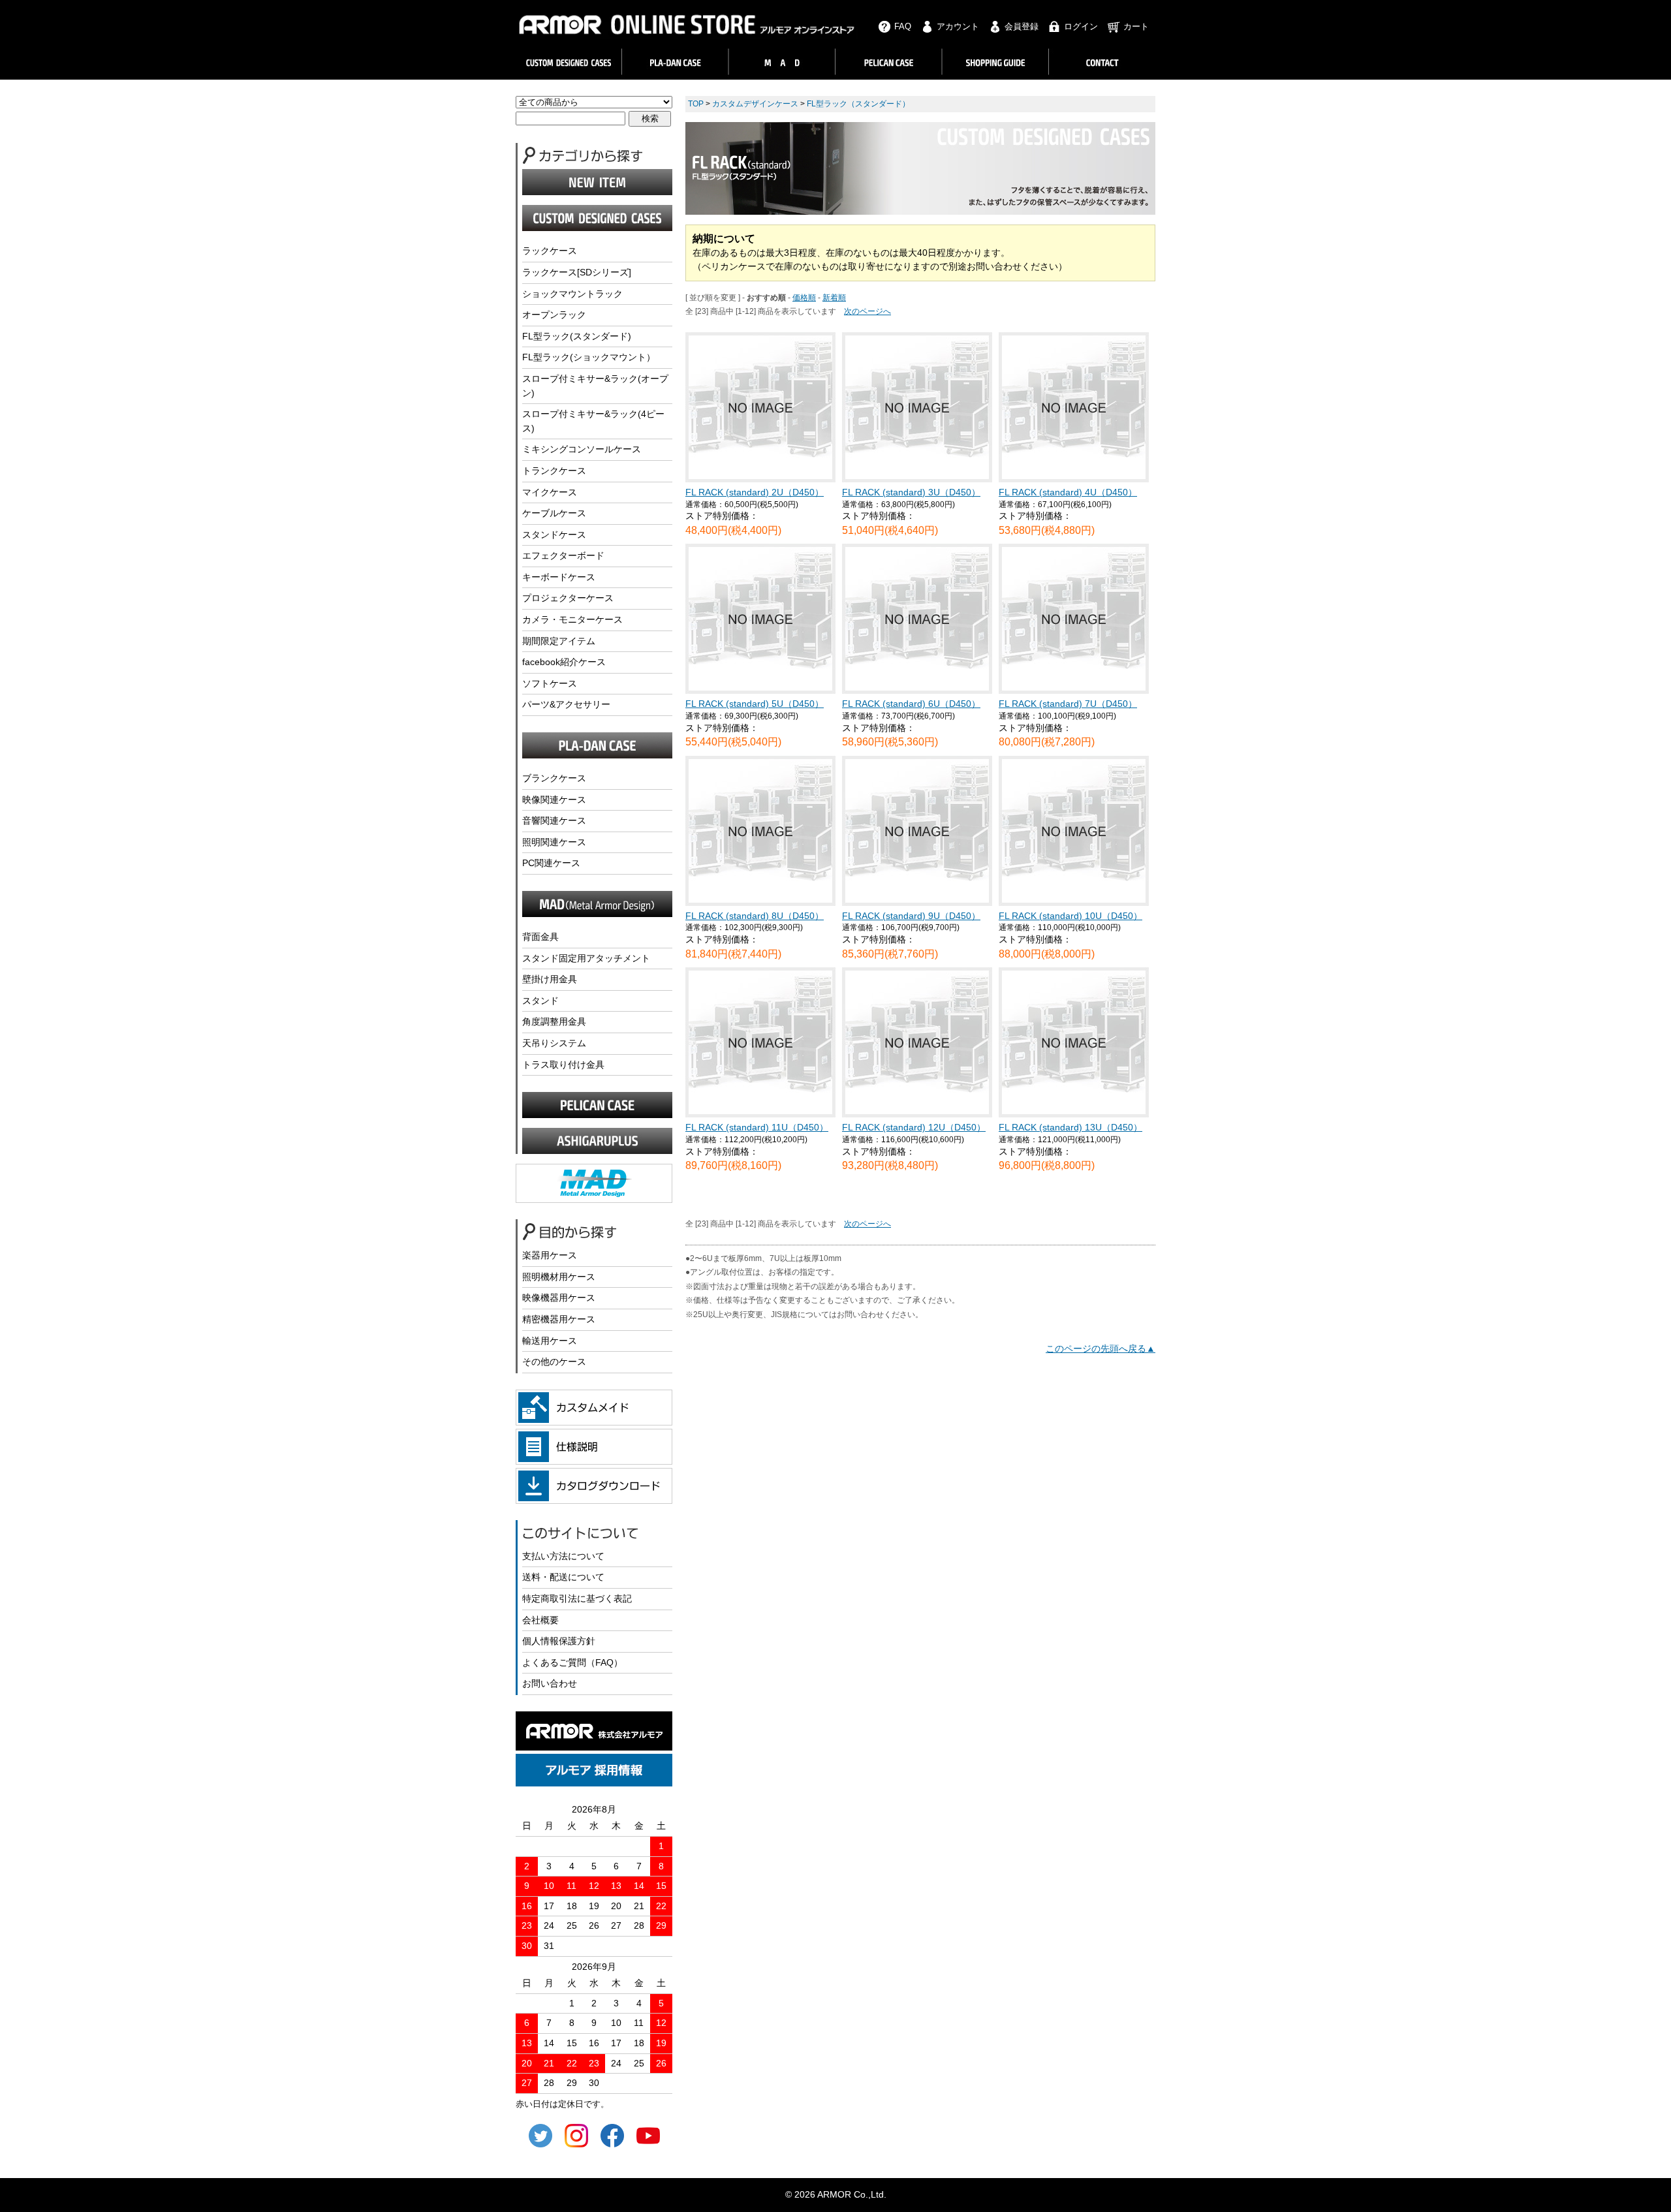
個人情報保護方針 (559, 1641)
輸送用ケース (550, 1341)
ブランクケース (554, 778)
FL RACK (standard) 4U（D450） (1068, 492)
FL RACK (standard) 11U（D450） (757, 1127)
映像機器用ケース (559, 1298)
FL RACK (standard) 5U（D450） (755, 704)
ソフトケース (550, 683)
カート (1136, 26)
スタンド (540, 1001)
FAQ (903, 26)
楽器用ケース (550, 1255)
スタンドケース (554, 535)
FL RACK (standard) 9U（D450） (911, 916)
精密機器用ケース (559, 1319)
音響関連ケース (554, 820)
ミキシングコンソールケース (582, 449)
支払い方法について (563, 1556)
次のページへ (867, 311)
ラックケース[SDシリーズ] (577, 272)
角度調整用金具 (554, 1021)
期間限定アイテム (559, 641)
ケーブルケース (554, 513)
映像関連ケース (554, 800)
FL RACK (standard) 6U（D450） (911, 704)
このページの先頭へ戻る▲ (1101, 1348)
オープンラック (554, 315)
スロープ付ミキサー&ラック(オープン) (595, 386)
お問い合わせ (550, 1683)
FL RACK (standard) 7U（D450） (1068, 704)
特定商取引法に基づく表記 (577, 1598)
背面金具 (540, 937)
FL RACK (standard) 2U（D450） (755, 492)
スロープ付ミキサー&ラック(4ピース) (593, 421)
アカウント (958, 26)
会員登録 (1022, 26)
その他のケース (554, 1362)
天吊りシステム (554, 1043)
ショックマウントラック (572, 294)
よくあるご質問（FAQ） (572, 1662)
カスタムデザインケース (755, 104)
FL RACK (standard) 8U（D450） (755, 916)
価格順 (804, 298)
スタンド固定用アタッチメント (586, 958)
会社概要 (540, 1620)
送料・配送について (563, 1577)
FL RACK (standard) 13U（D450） (1070, 1127)
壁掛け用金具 (550, 979)
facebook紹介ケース (564, 662)
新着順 (834, 298)
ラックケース (550, 251)
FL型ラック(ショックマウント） (589, 357)
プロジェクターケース (568, 598)
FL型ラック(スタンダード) (577, 336)
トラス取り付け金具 (563, 1065)
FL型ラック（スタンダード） (858, 104)
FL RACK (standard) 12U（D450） (914, 1127)
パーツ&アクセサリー (566, 704)
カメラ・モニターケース (572, 619)
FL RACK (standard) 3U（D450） (911, 492)
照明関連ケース (554, 842)
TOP (696, 104)
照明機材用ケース (559, 1277)
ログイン (1081, 26)
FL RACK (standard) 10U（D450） (1070, 916)
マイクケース (550, 492)
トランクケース (554, 471)
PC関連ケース (551, 863)
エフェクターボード (563, 555)
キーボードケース (559, 577)
